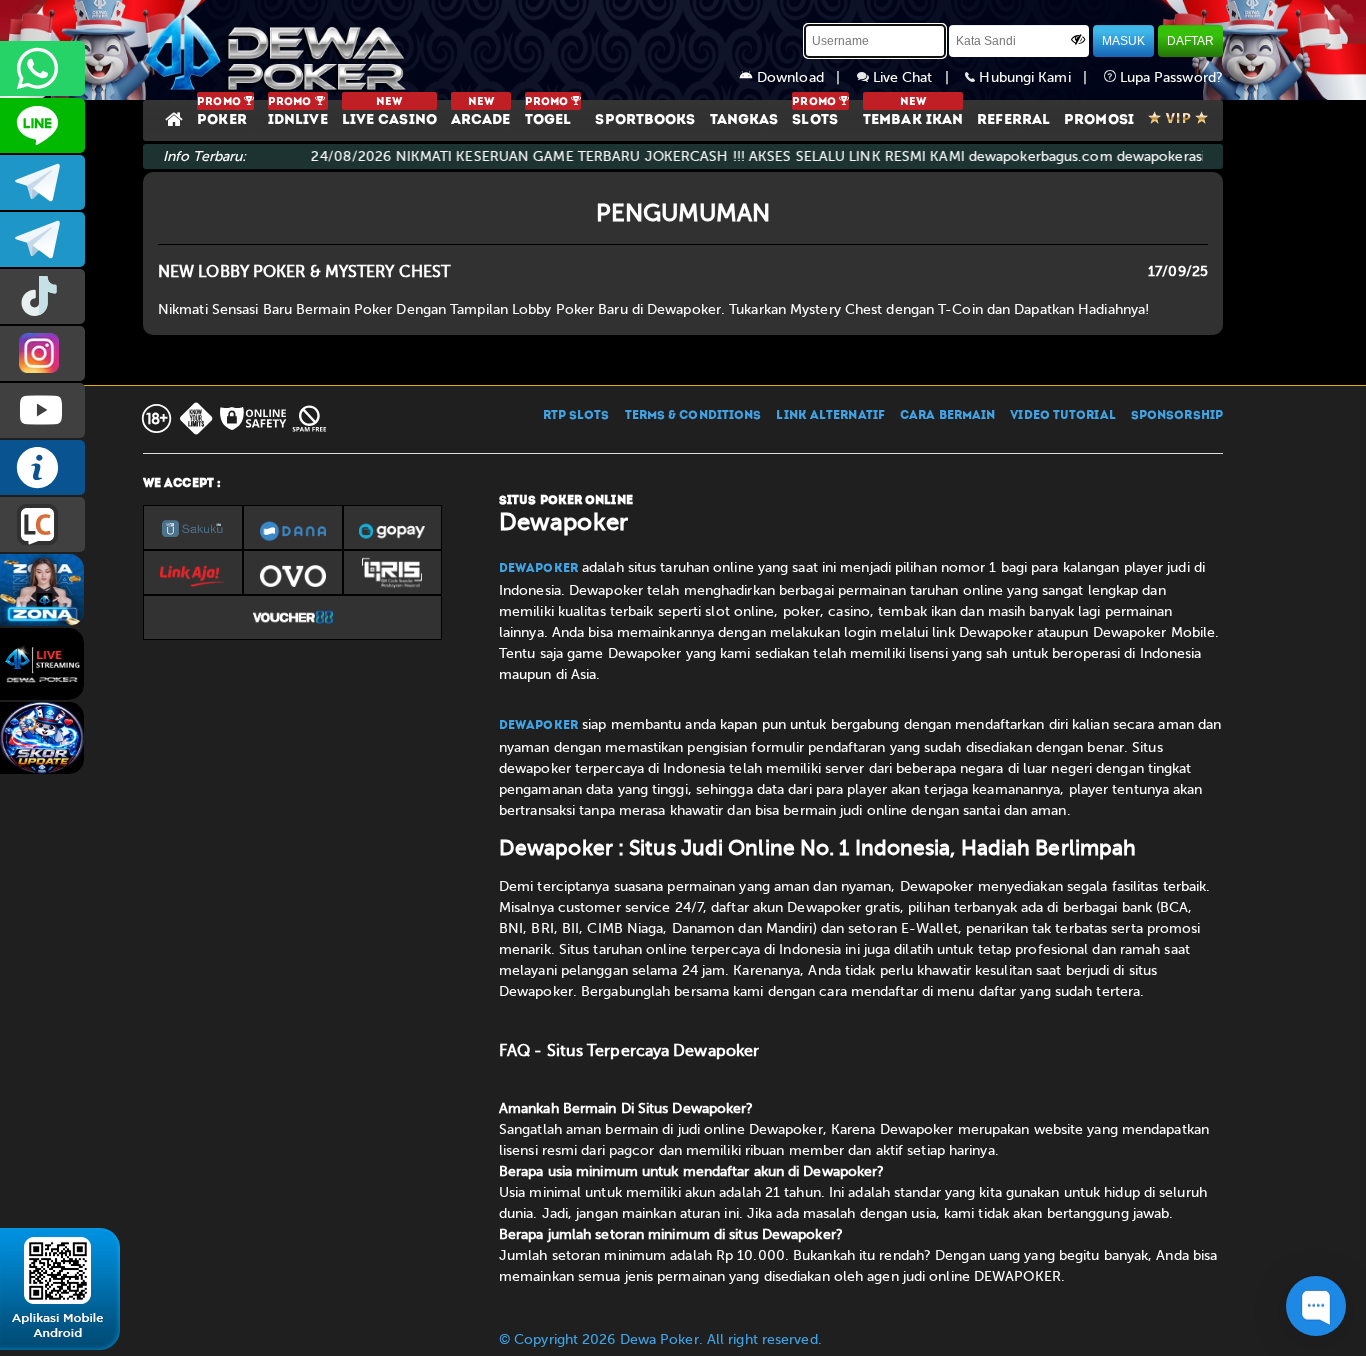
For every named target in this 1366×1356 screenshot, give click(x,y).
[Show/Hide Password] (1078, 39)
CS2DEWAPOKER (42, 125)
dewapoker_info (42, 239)
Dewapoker (538, 569)
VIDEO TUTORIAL (1062, 416)
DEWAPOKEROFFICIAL (42, 410)
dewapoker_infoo (42, 182)
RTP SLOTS (576, 416)
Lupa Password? (1170, 77)
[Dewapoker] (278, 50)
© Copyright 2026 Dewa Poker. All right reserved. (660, 1339)
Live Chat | (917, 77)
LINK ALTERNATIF (830, 416)
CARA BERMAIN (947, 416)
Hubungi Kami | (1039, 77)
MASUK (1123, 41)
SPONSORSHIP (1177, 416)
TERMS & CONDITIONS (693, 416)
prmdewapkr (42, 296)
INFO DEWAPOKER (42, 467)
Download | (805, 77)
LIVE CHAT (42, 524)
